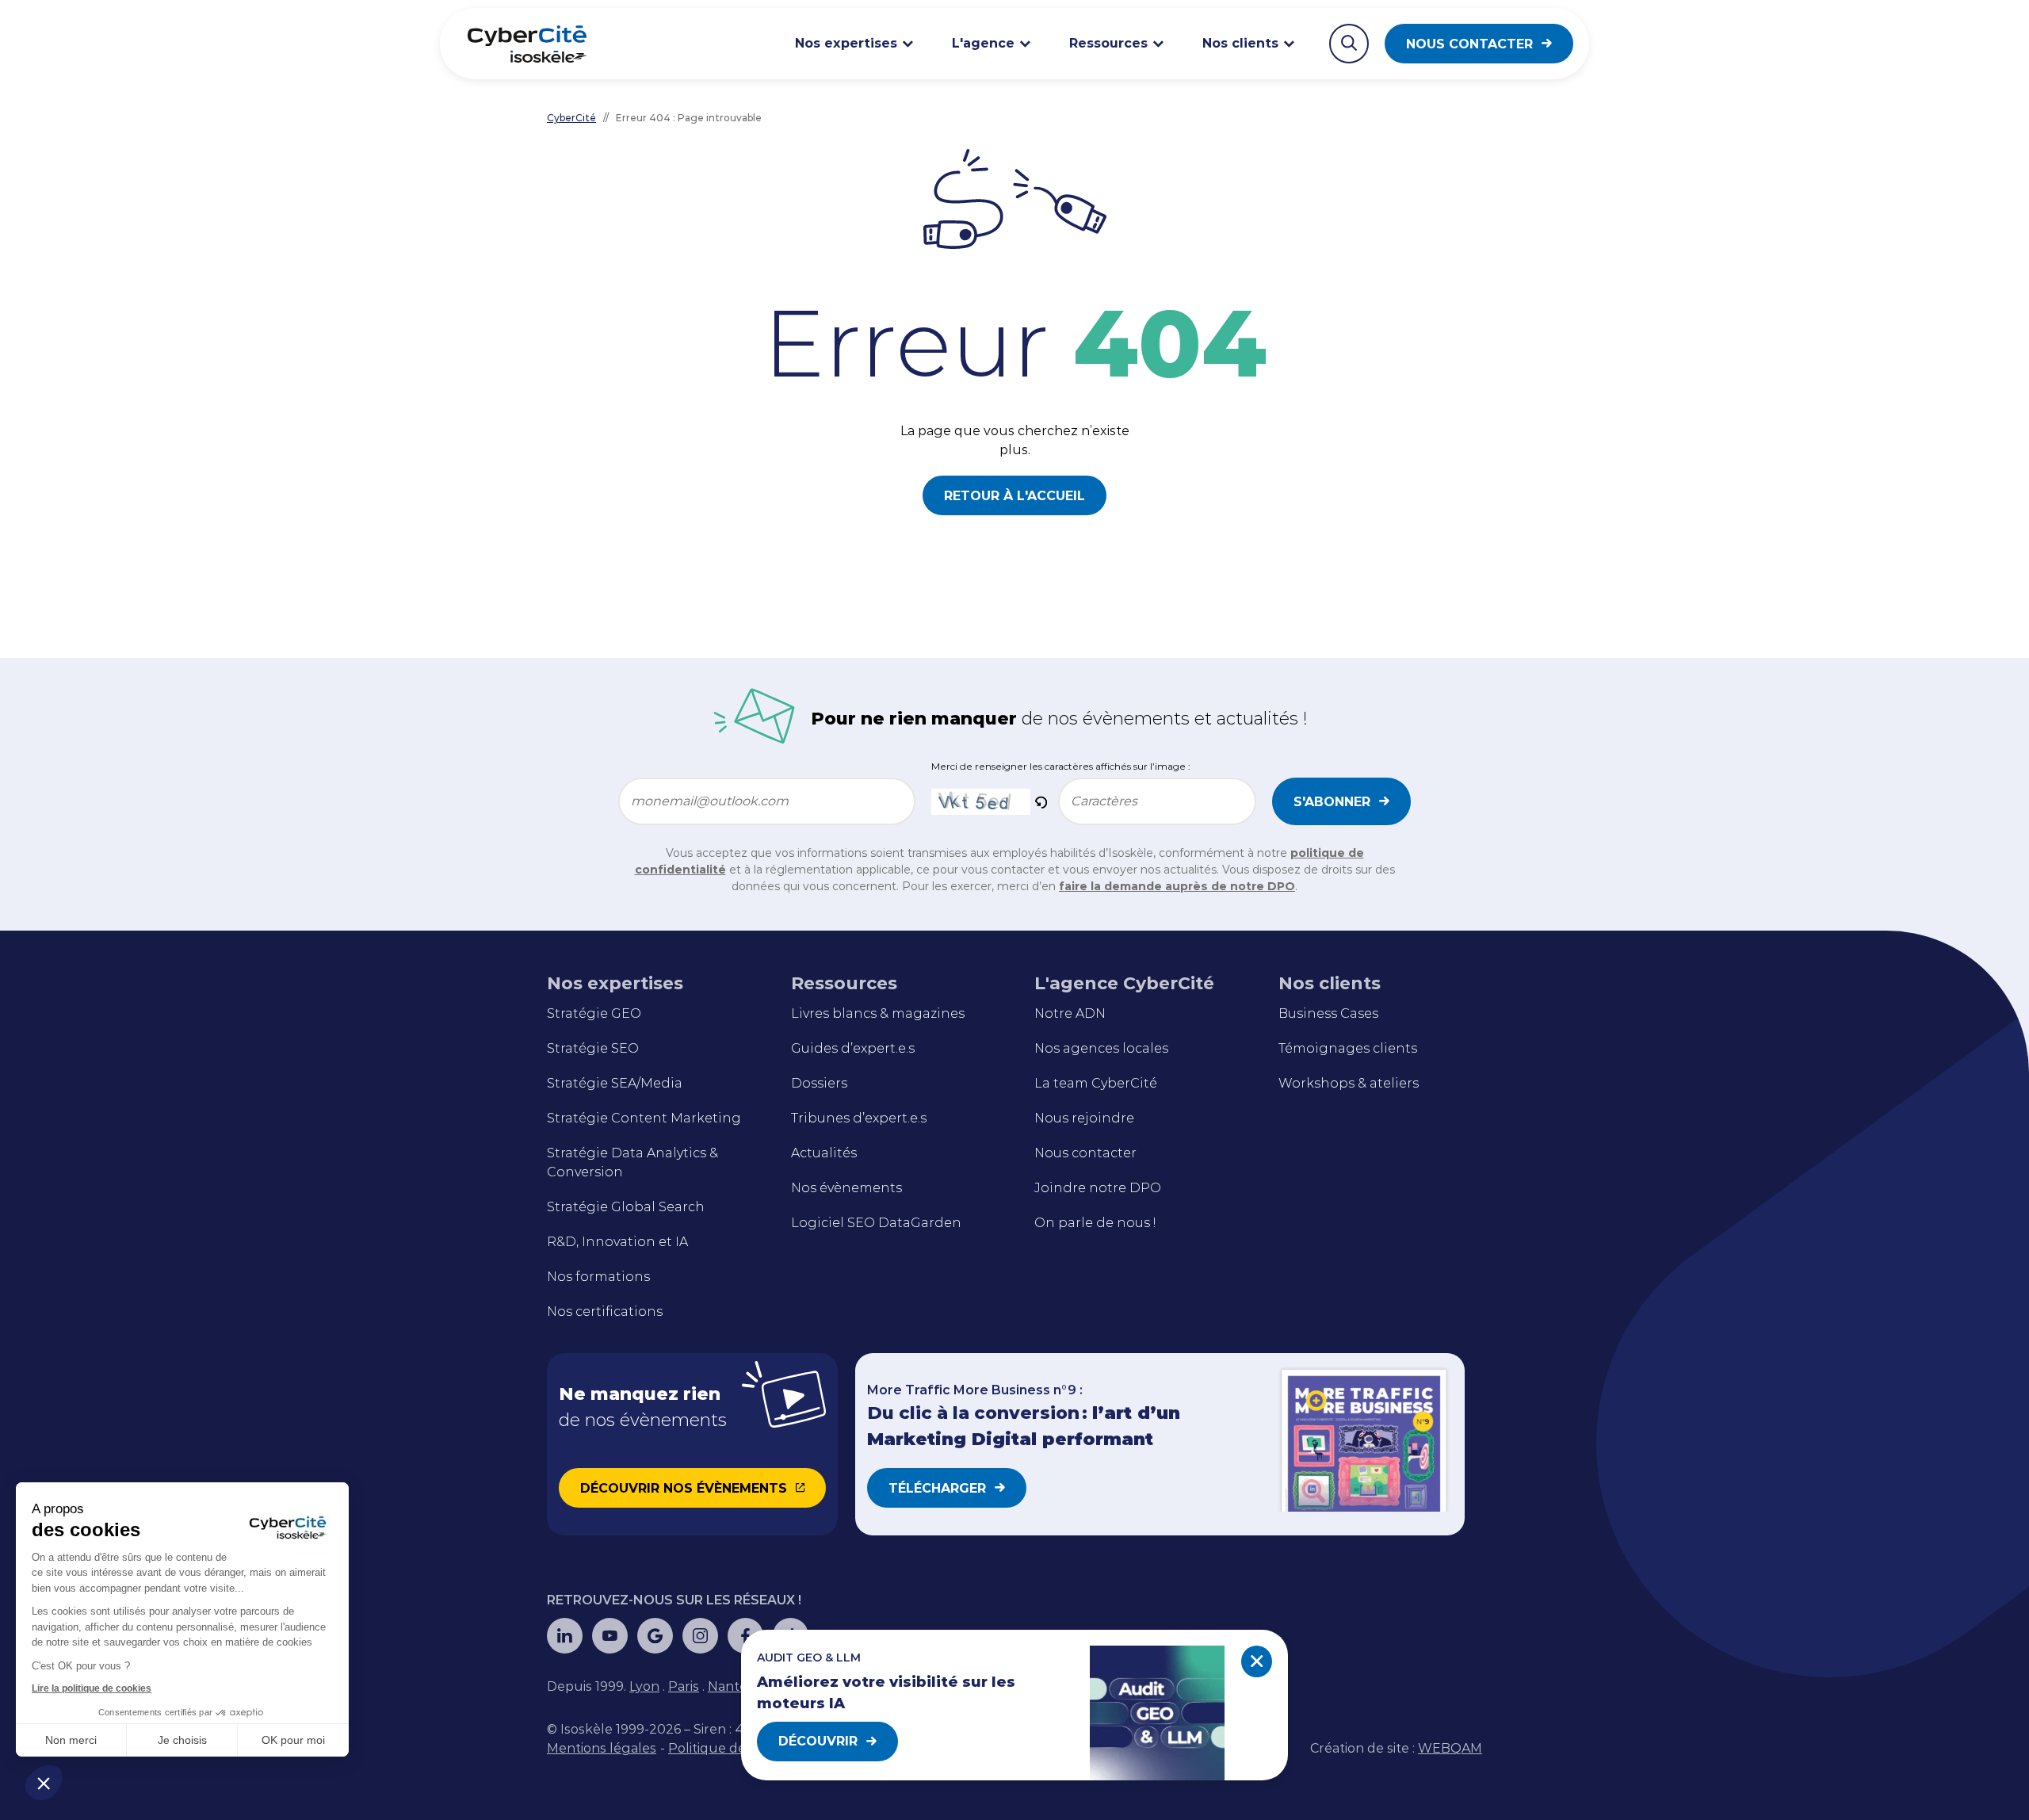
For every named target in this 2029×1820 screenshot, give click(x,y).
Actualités (824, 1153)
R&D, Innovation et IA (617, 1242)
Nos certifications (605, 1311)
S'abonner (1332, 802)
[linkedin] (565, 1636)
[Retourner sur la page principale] (527, 44)
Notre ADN (1070, 1013)
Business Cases (1328, 1013)
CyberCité (571, 118)
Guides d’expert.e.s (853, 1048)
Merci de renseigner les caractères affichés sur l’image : (1061, 766)
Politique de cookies (732, 1748)
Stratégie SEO (593, 1048)
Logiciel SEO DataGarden (876, 1223)
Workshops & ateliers (1349, 1083)
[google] (655, 1636)
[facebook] (745, 1636)
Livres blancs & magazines (878, 1013)
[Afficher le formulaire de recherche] (1349, 44)
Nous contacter (1469, 44)
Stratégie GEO (594, 1013)
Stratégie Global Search (626, 1207)
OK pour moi (293, 1740)
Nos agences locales (1101, 1048)
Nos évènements (846, 1188)
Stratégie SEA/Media (615, 1083)
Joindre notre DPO (1098, 1188)
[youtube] (610, 1636)
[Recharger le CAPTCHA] (1041, 801)
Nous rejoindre (1084, 1118)
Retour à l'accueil (1014, 496)
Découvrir (818, 1741)
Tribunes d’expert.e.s (859, 1118)
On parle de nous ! (1095, 1223)
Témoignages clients (1348, 1048)
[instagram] (700, 1636)
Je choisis (182, 1740)
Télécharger (937, 1488)
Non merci (71, 1740)
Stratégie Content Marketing (644, 1118)
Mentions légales (602, 1748)
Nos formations (598, 1277)
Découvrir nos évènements (684, 1488)
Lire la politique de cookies (92, 1688)
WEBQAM (1450, 1748)
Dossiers (819, 1083)
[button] (44, 1783)
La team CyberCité (1096, 1083)
